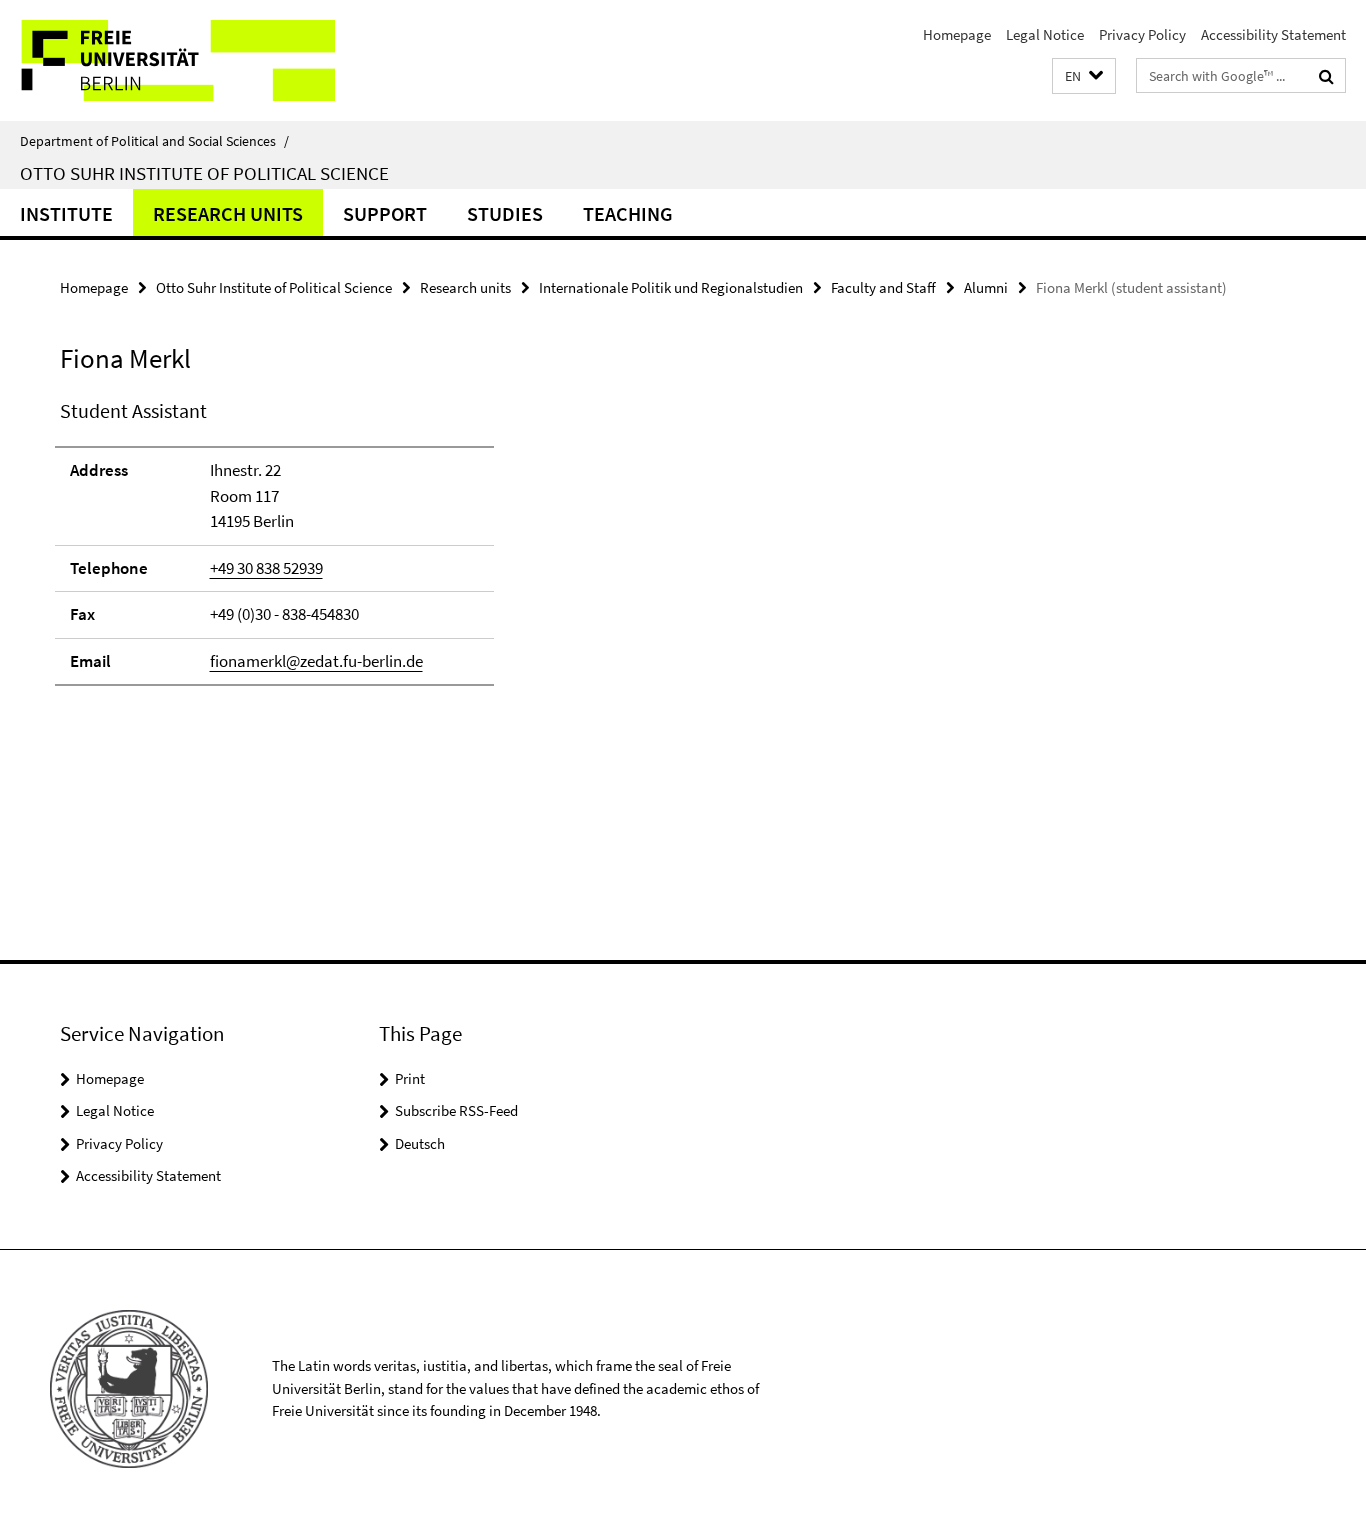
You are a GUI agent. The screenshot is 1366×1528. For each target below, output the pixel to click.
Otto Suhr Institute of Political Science (204, 173)
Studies (505, 213)
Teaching (628, 213)
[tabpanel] (417, 551)
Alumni (986, 287)
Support (385, 213)
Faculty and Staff (883, 287)
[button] (1084, 76)
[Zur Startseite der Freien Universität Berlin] (167, 60)
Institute (66, 213)
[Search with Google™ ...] (1326, 76)
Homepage (957, 34)
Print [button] (410, 1078)
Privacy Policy (1142, 34)
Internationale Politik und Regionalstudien (671, 287)
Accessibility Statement (1273, 34)
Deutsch (420, 1143)
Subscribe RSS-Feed (456, 1110)
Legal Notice (1045, 34)
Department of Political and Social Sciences (154, 141)
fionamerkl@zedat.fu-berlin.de (316, 661)
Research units (228, 213)
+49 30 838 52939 (266, 568)
